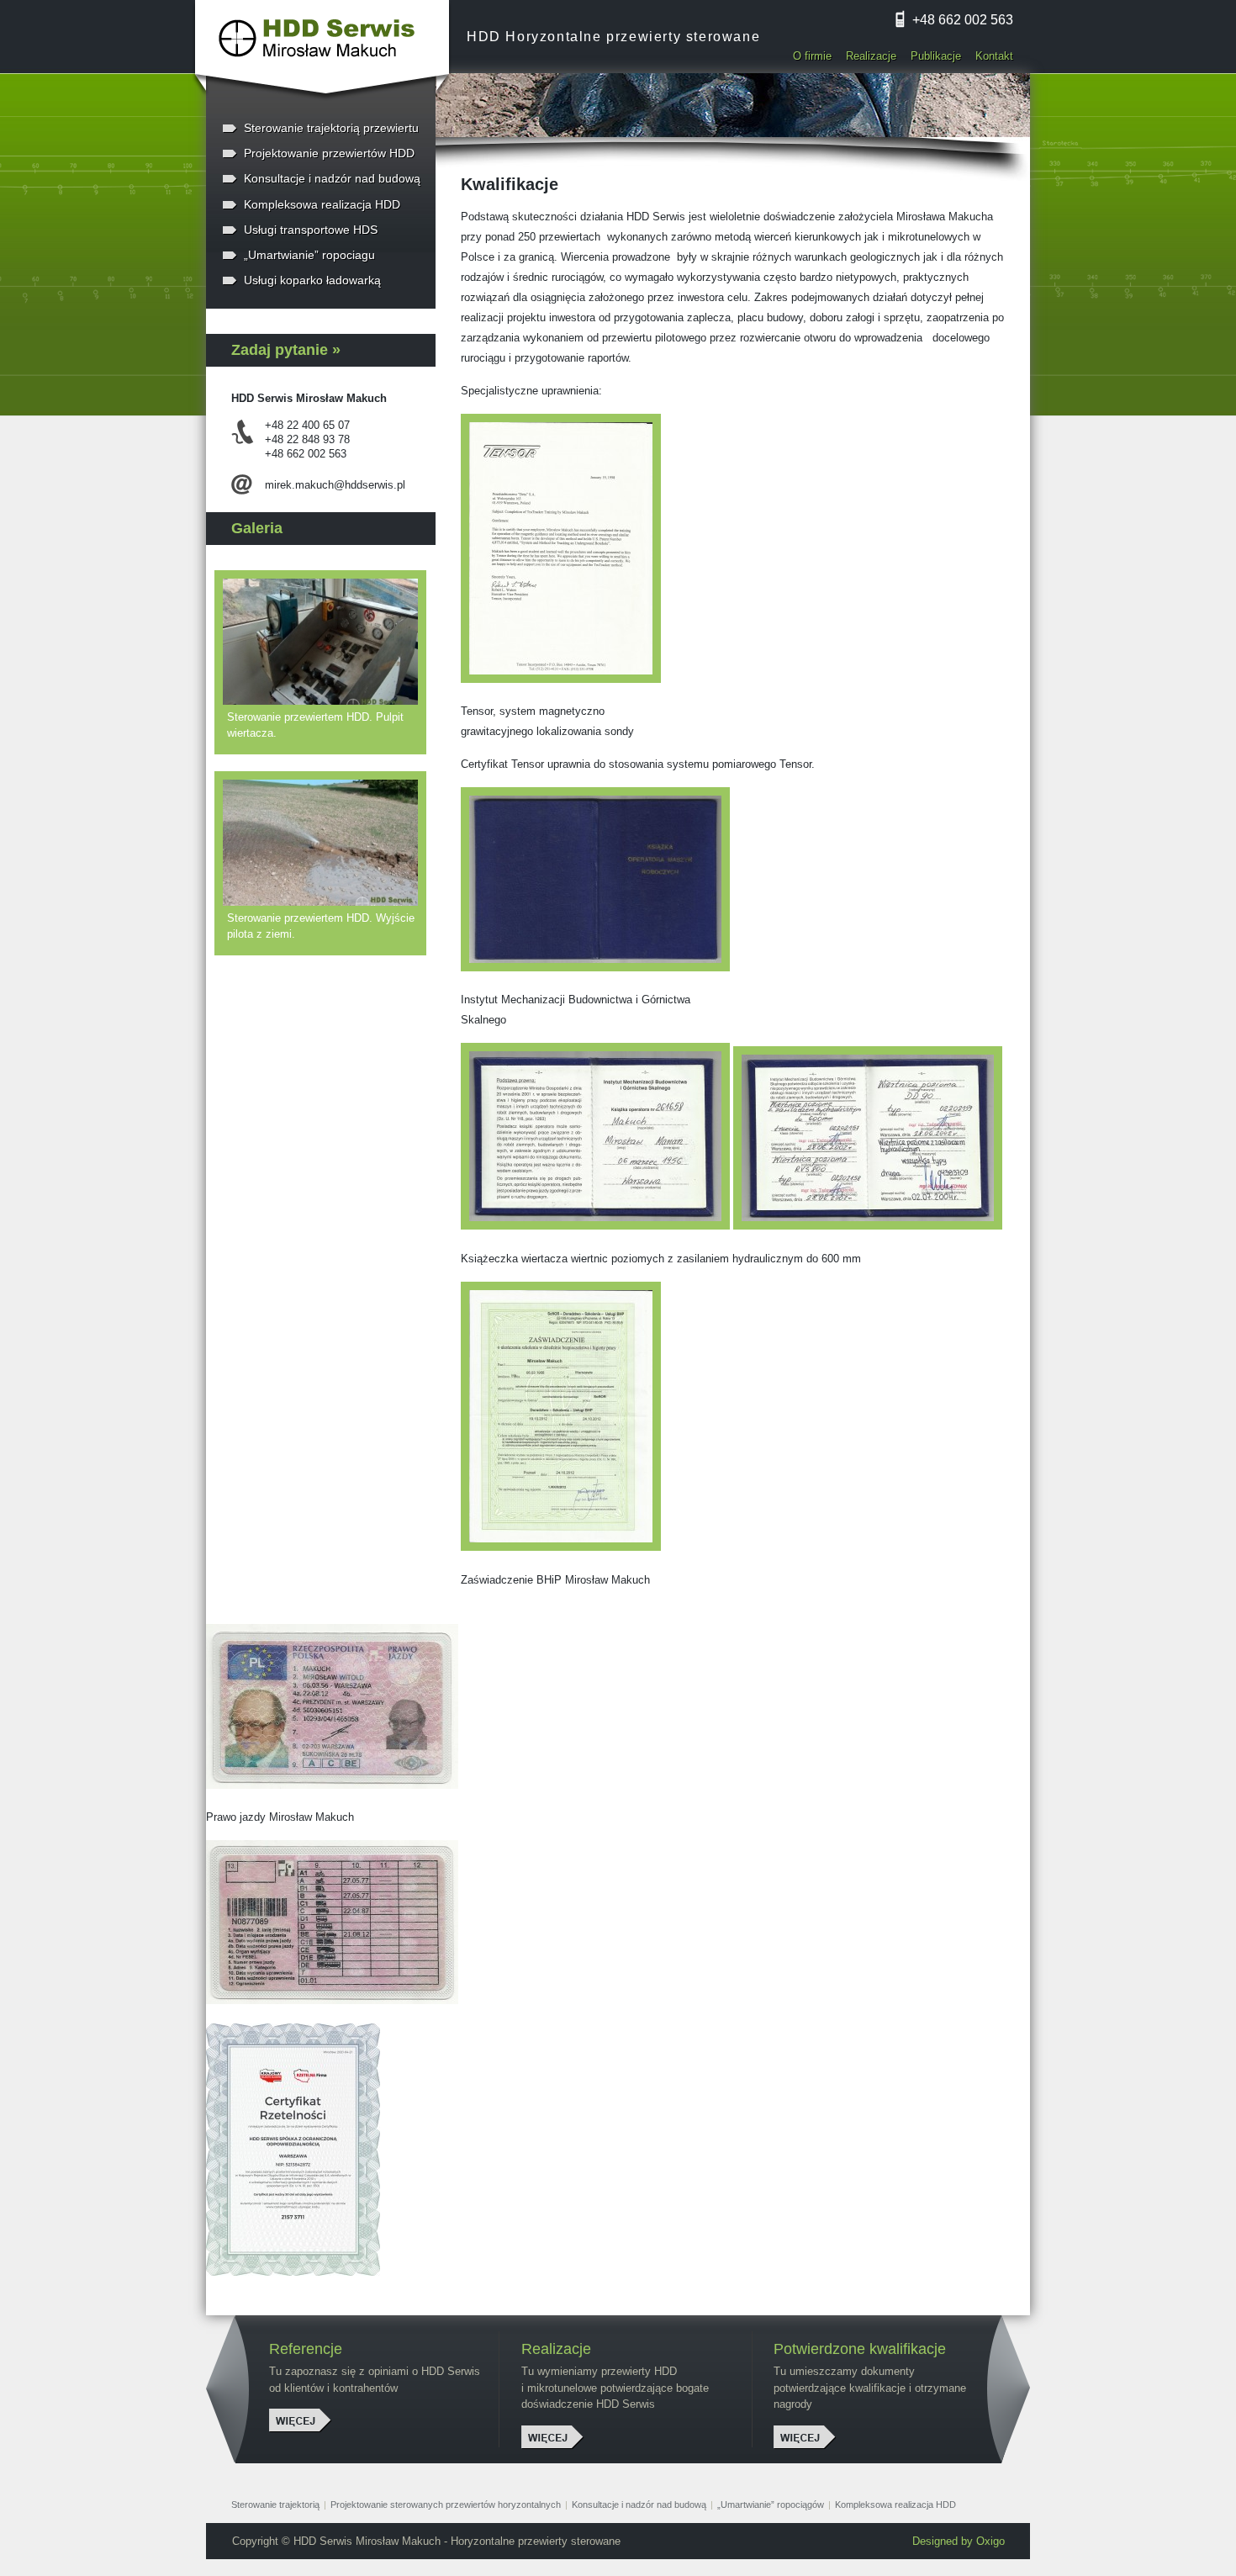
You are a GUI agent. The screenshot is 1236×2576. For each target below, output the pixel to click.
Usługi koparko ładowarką (312, 280)
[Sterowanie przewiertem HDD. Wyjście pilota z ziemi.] (325, 843)
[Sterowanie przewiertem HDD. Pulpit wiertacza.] (325, 642)
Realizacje (871, 56)
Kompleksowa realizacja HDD (322, 204)
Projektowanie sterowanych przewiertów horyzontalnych (446, 2505)
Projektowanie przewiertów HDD (329, 153)
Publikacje (936, 56)
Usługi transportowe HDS (311, 230)
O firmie (812, 56)
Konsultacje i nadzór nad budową (332, 178)
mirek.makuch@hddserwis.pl (335, 485)
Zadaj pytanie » (286, 350)
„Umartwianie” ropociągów (771, 2505)
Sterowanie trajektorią (275, 2505)
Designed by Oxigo (959, 2541)
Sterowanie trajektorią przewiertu (331, 128)
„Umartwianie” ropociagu (309, 255)
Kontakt (994, 56)
